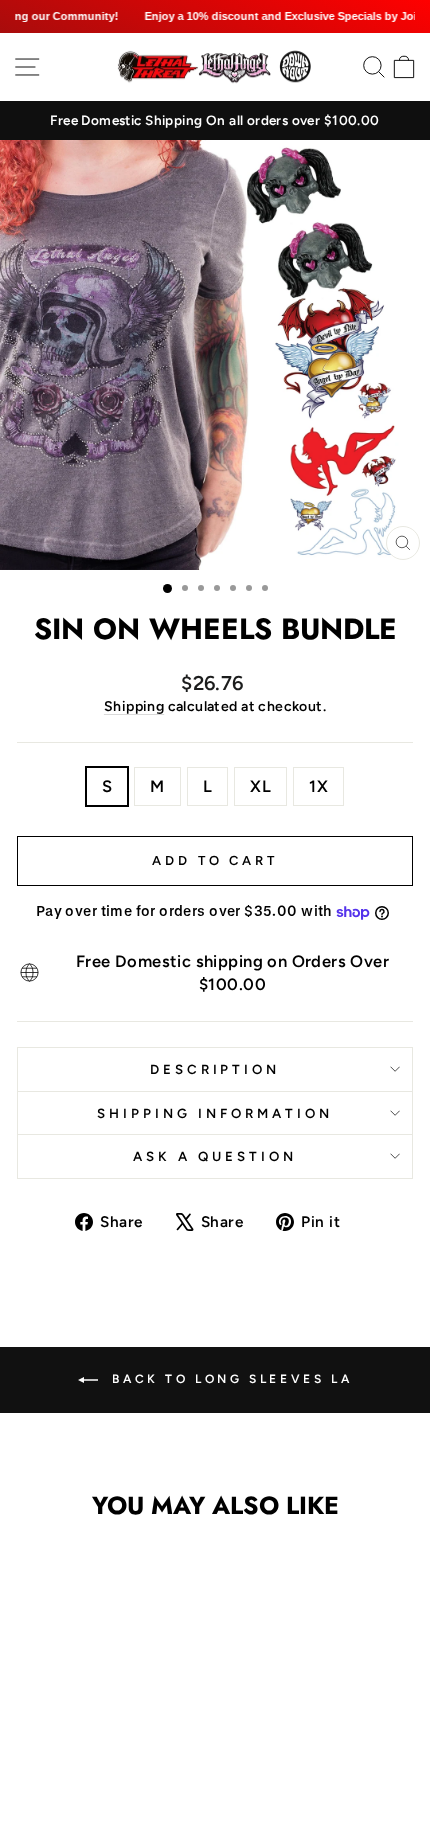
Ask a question (215, 1156)
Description (215, 1069)
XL (260, 786)
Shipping (134, 706)
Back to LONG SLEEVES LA (229, 1379)
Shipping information (215, 1113)
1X (318, 786)
